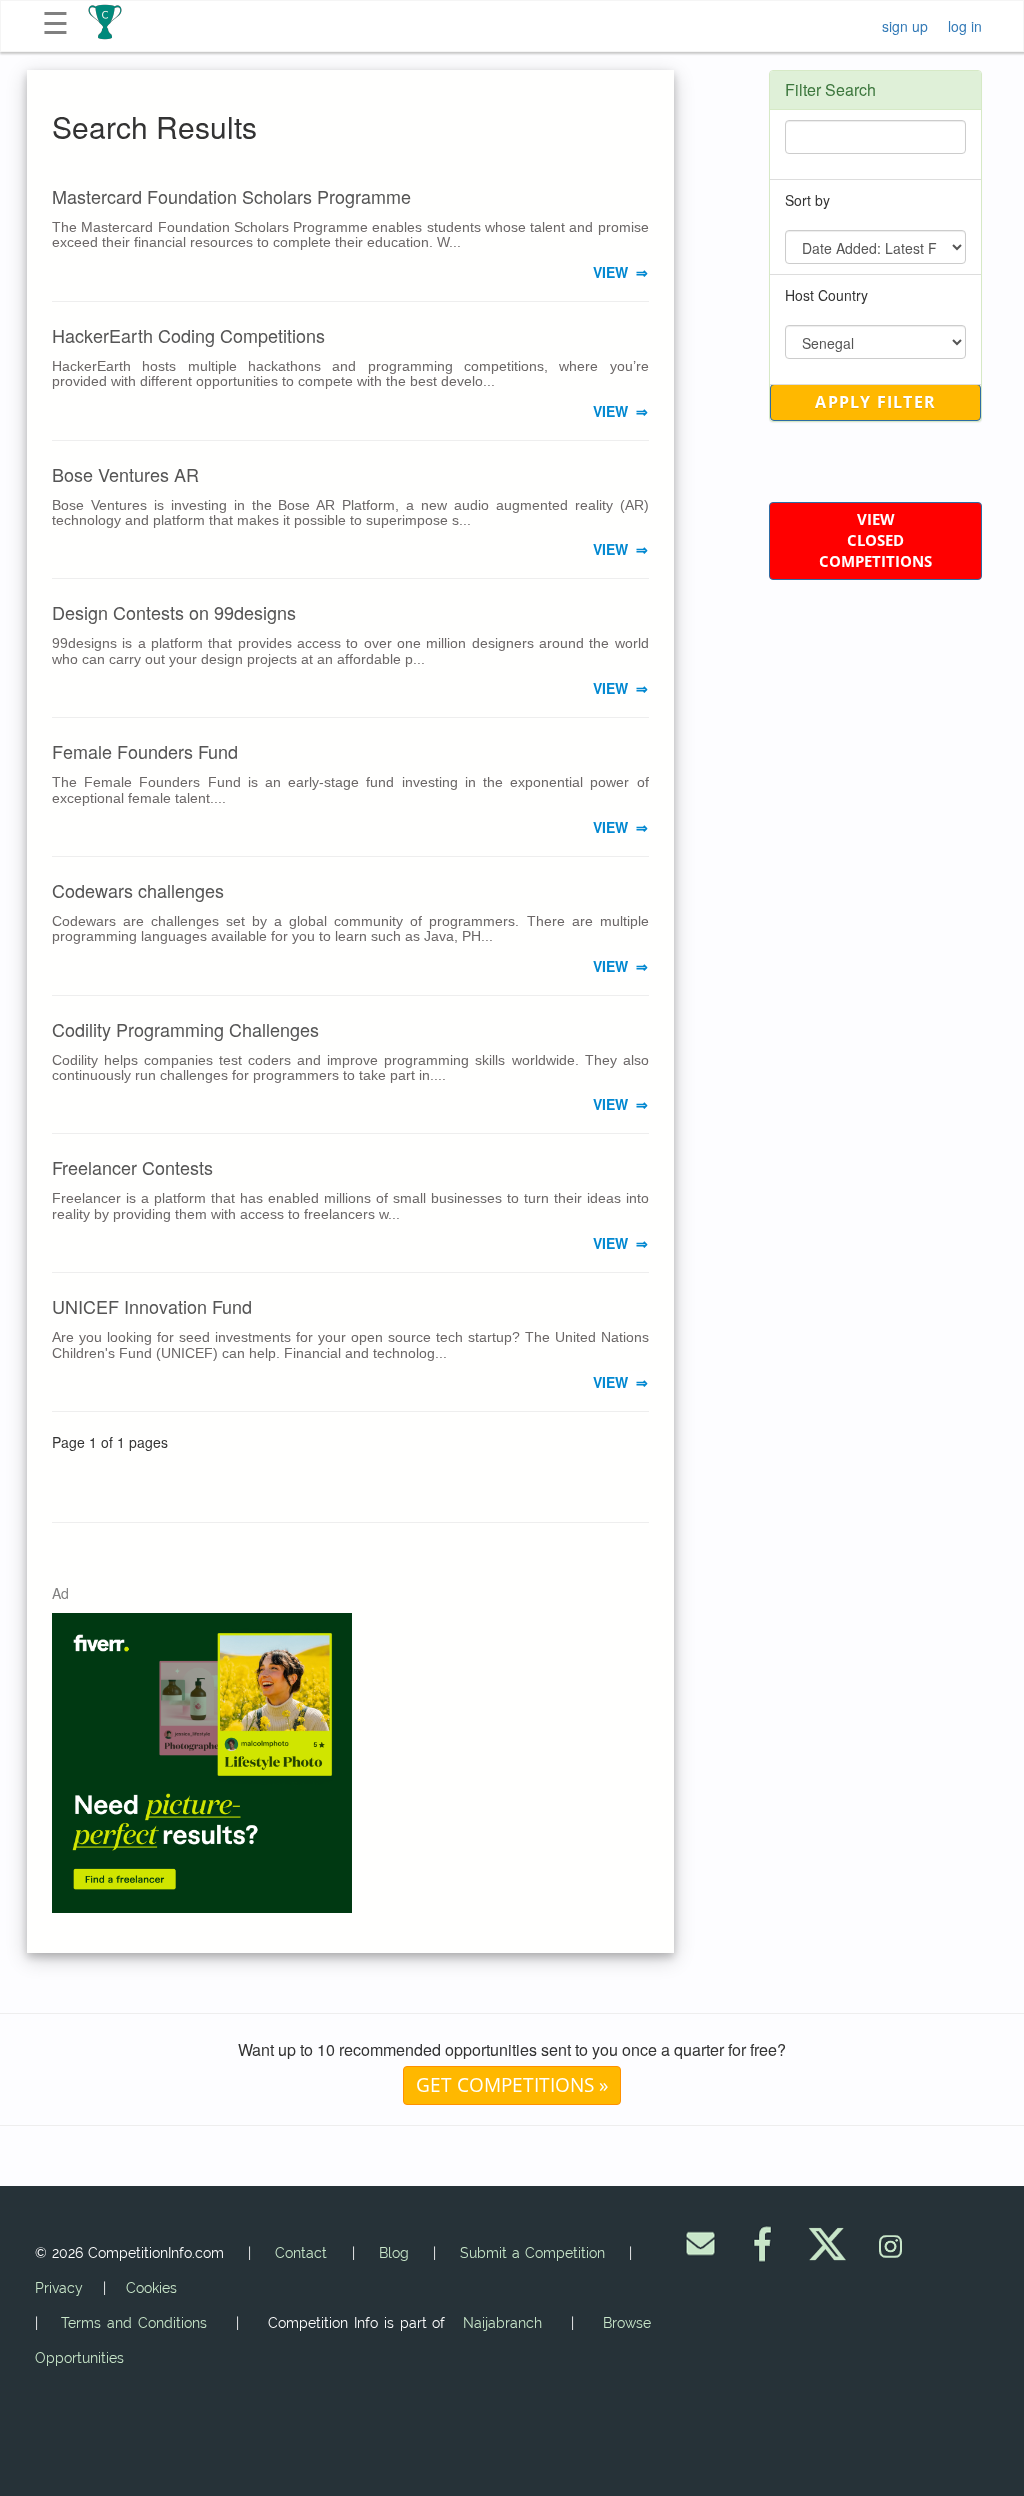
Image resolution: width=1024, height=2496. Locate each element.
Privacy (59, 2288)
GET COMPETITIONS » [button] (512, 2084)
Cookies (151, 2288)
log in (965, 26)
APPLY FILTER (875, 402)
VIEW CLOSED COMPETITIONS (875, 540)
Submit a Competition (532, 2253)
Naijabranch (502, 2323)
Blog (394, 2253)
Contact (301, 2253)
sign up (905, 26)
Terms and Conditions (134, 2323)
